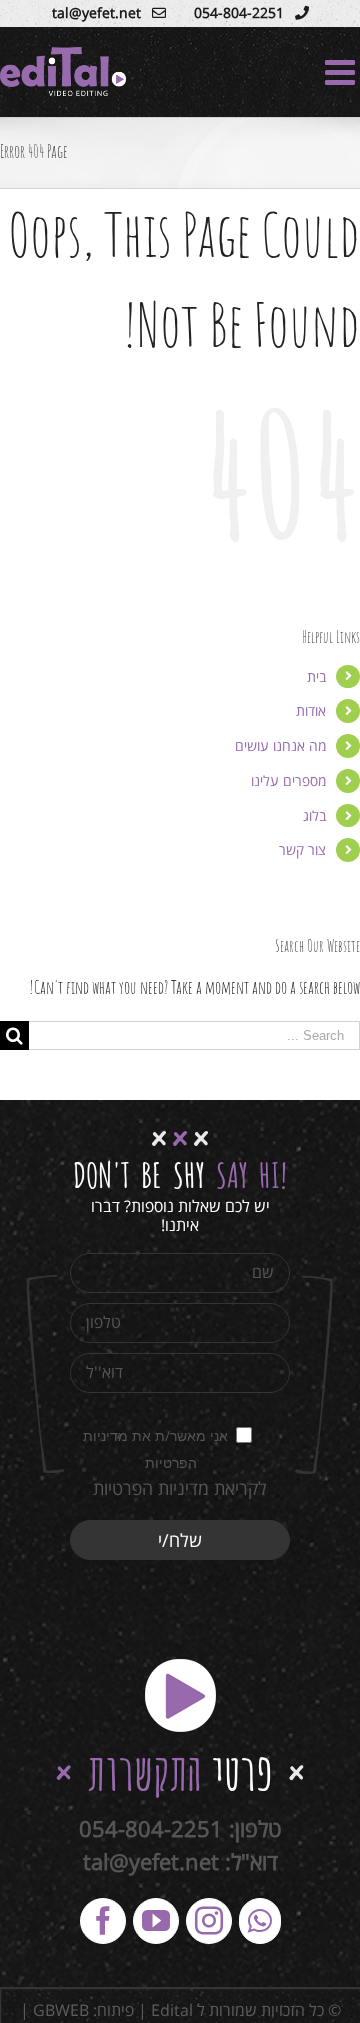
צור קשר (302, 849)
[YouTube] (156, 1921)
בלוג (314, 815)
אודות (311, 710)
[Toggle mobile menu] (342, 71)
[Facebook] (103, 1921)
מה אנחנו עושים (280, 745)
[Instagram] (209, 1921)
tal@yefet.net (151, 1861)
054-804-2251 (151, 1828)
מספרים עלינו (288, 780)
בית (316, 676)
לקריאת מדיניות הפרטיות (180, 1488)
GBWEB (61, 2010)
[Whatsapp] (260, 1921)
